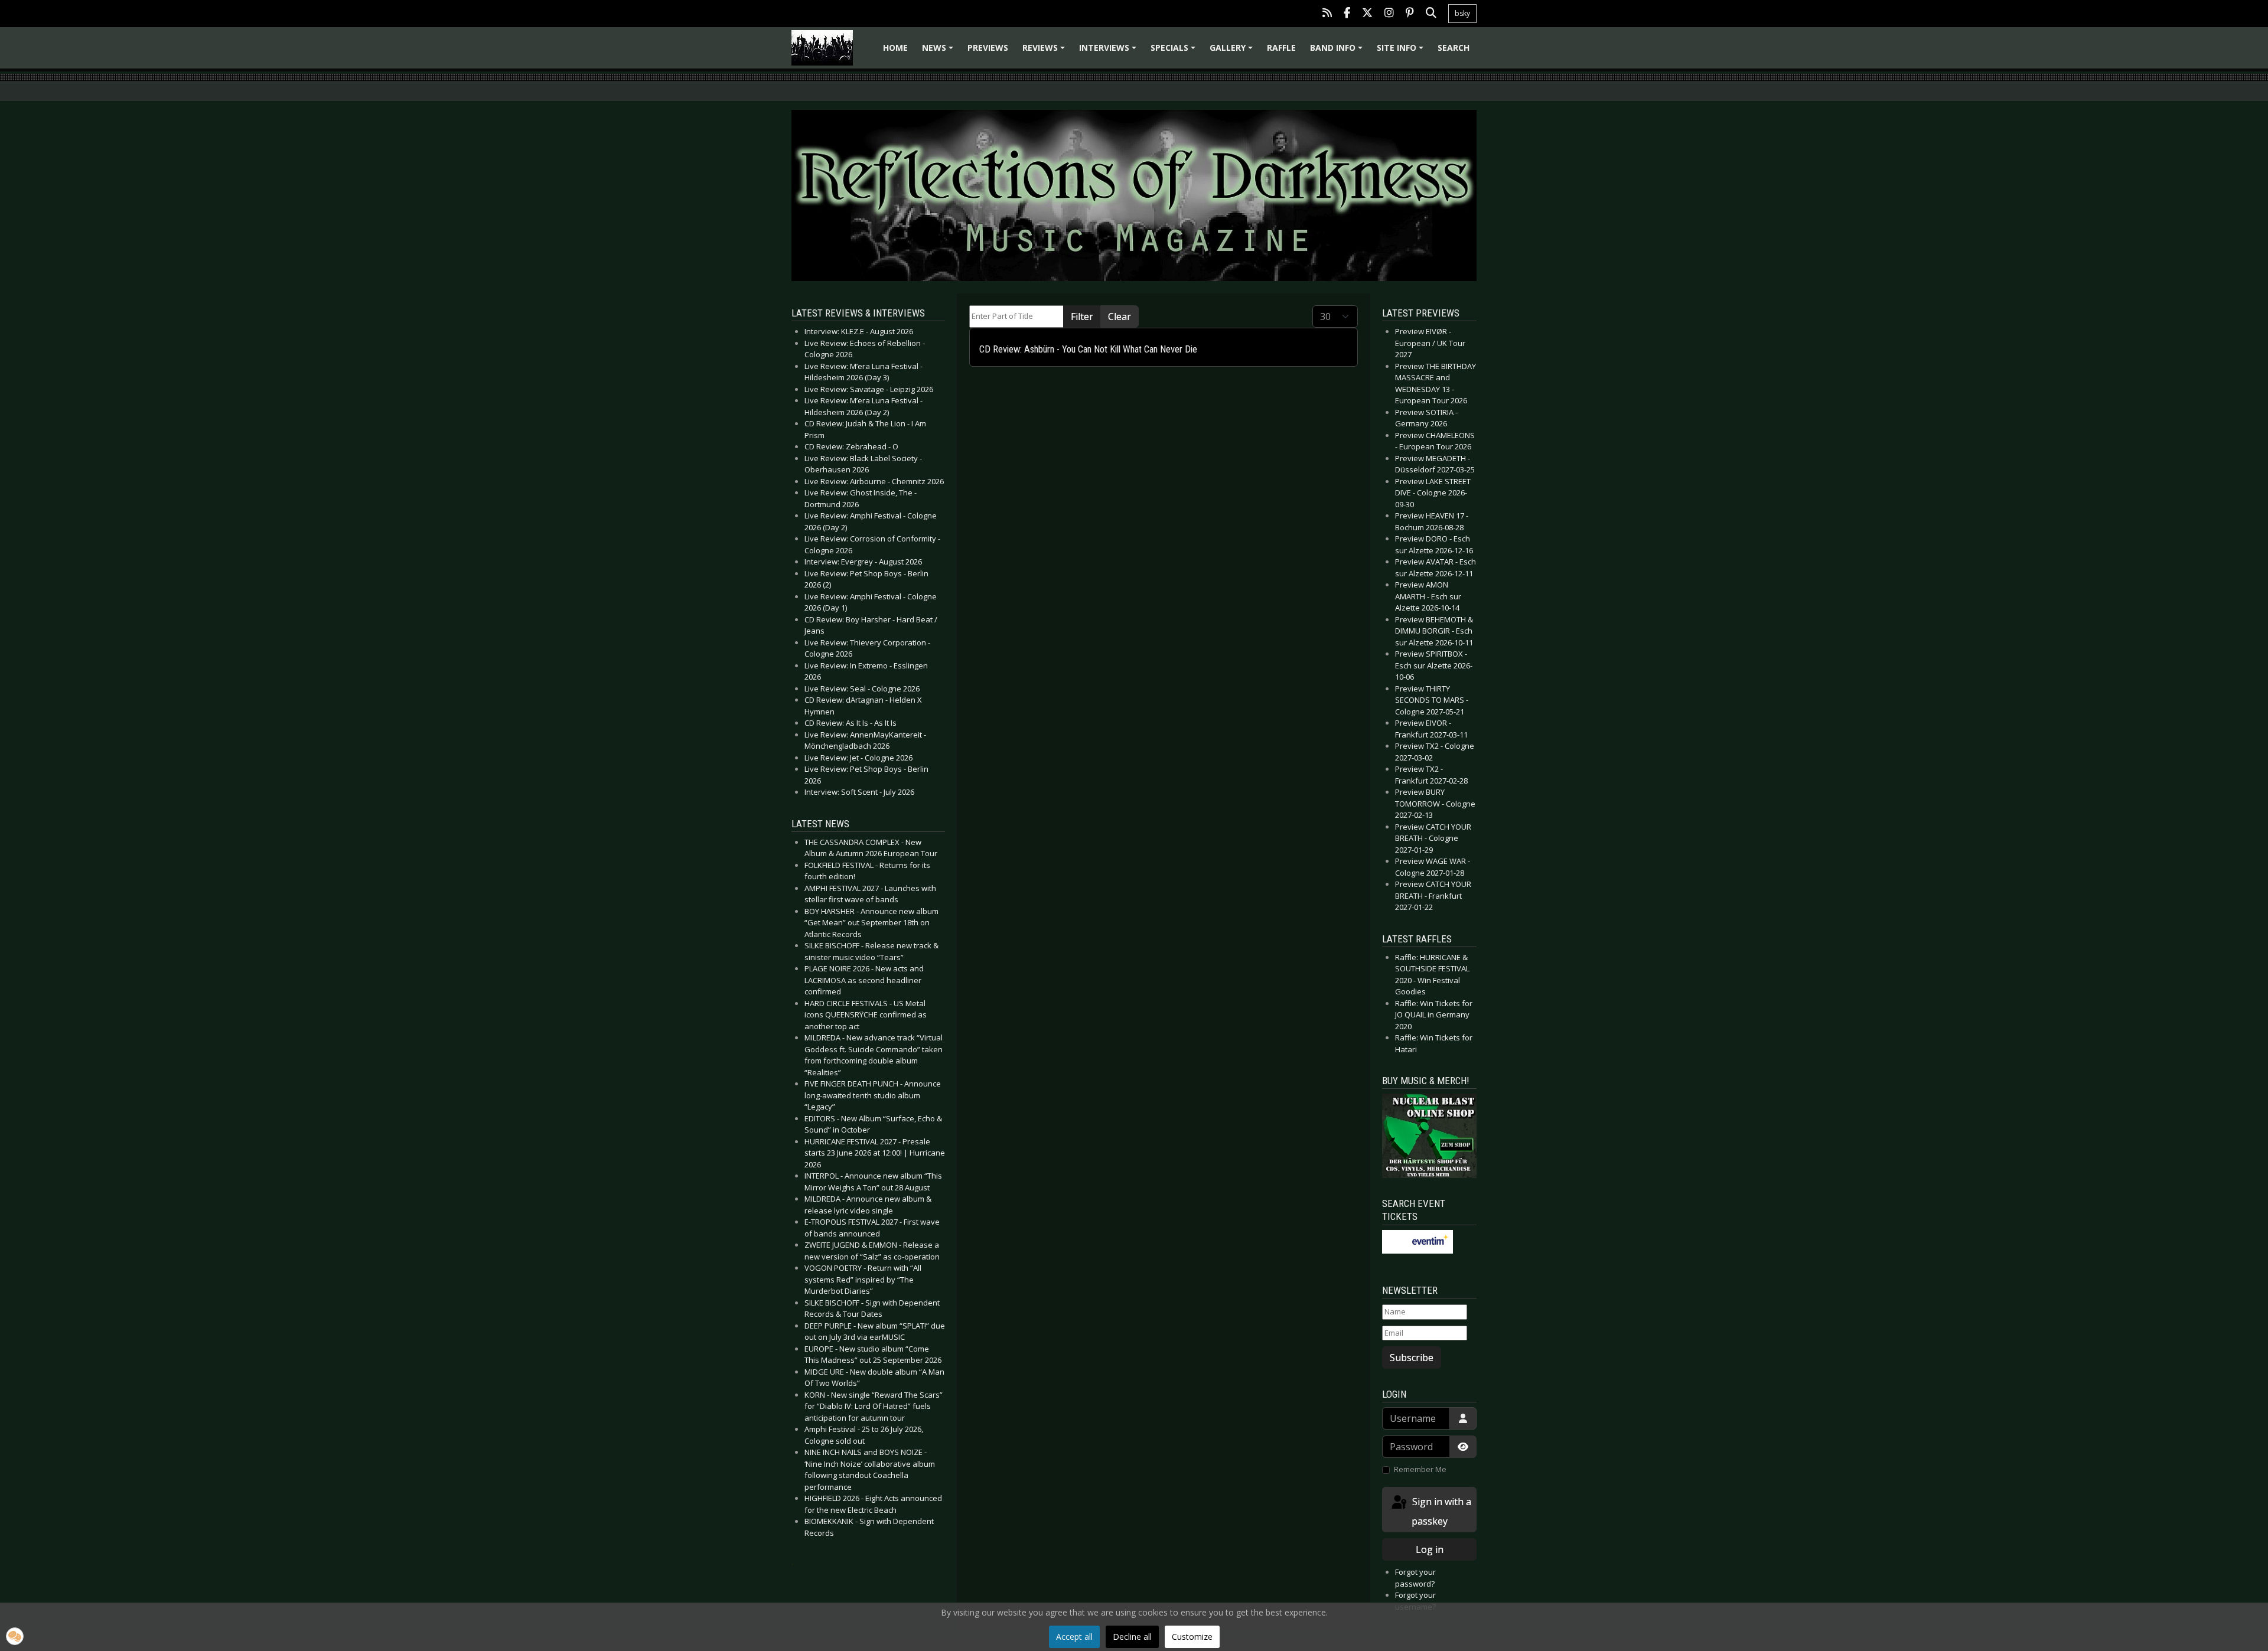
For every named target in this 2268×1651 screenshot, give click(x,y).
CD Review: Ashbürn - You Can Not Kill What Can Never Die (1088, 349)
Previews (988, 48)
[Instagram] (1389, 14)
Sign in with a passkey (1441, 1511)
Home (895, 48)
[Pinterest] (1410, 14)
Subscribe (1412, 1358)
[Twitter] (1367, 14)
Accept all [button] (1074, 1637)
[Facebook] (1347, 14)
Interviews (1109, 52)
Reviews (1045, 52)
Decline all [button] (1132, 1637)
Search (1454, 48)
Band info (1338, 52)
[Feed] (1327, 14)
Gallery (1233, 52)
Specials (1175, 52)
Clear (1120, 317)
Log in (1430, 1549)
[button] (15, 1636)
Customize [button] (1192, 1637)
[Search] (1431, 14)
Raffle (1281, 48)
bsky (1462, 13)
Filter (1082, 317)
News (939, 52)
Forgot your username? (1415, 1601)
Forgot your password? (1415, 1578)
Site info (1402, 52)
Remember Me (1420, 1469)
